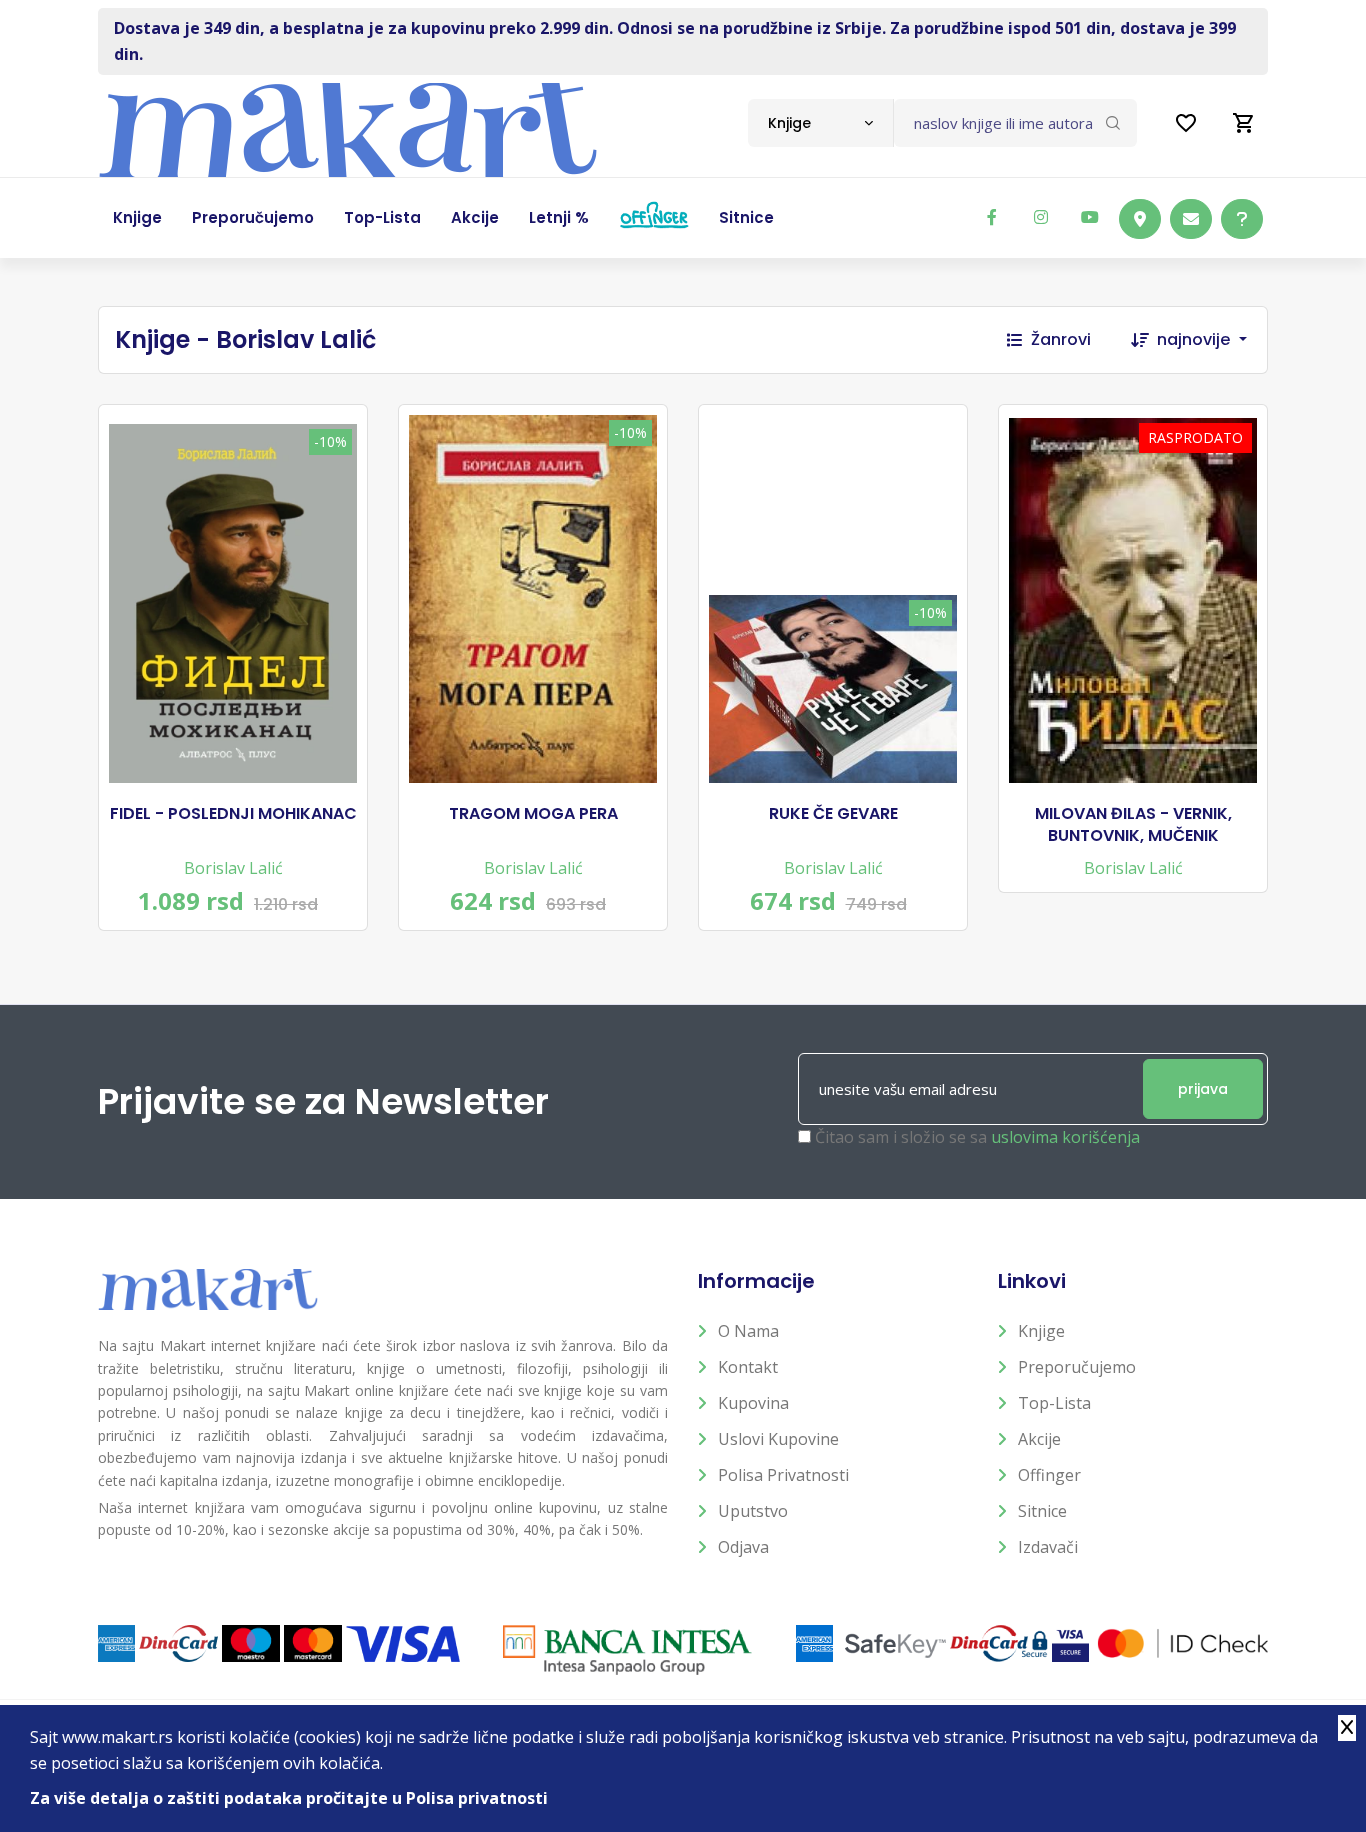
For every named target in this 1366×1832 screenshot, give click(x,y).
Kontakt (748, 1367)
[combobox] (820, 123)
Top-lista (1054, 1403)
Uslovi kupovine (778, 1439)
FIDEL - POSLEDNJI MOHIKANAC (233, 814)
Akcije (1039, 1439)
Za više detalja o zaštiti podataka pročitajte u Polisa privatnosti (289, 1798)
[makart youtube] (1090, 217)
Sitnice (1042, 1511)
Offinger (1049, 1475)
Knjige (1041, 1331)
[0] (1244, 123)
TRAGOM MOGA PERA (533, 814)
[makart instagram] (1041, 217)
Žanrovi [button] (1061, 339)
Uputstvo (753, 1511)
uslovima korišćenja (1065, 1137)
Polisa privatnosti (783, 1475)
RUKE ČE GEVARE (833, 814)
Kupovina (753, 1403)
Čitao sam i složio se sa (977, 1137)
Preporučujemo (1077, 1367)
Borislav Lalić (233, 868)
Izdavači (1048, 1547)
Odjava (743, 1547)
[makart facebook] (992, 217)
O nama (748, 1331)
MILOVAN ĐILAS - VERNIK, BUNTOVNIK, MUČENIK (1133, 825)
